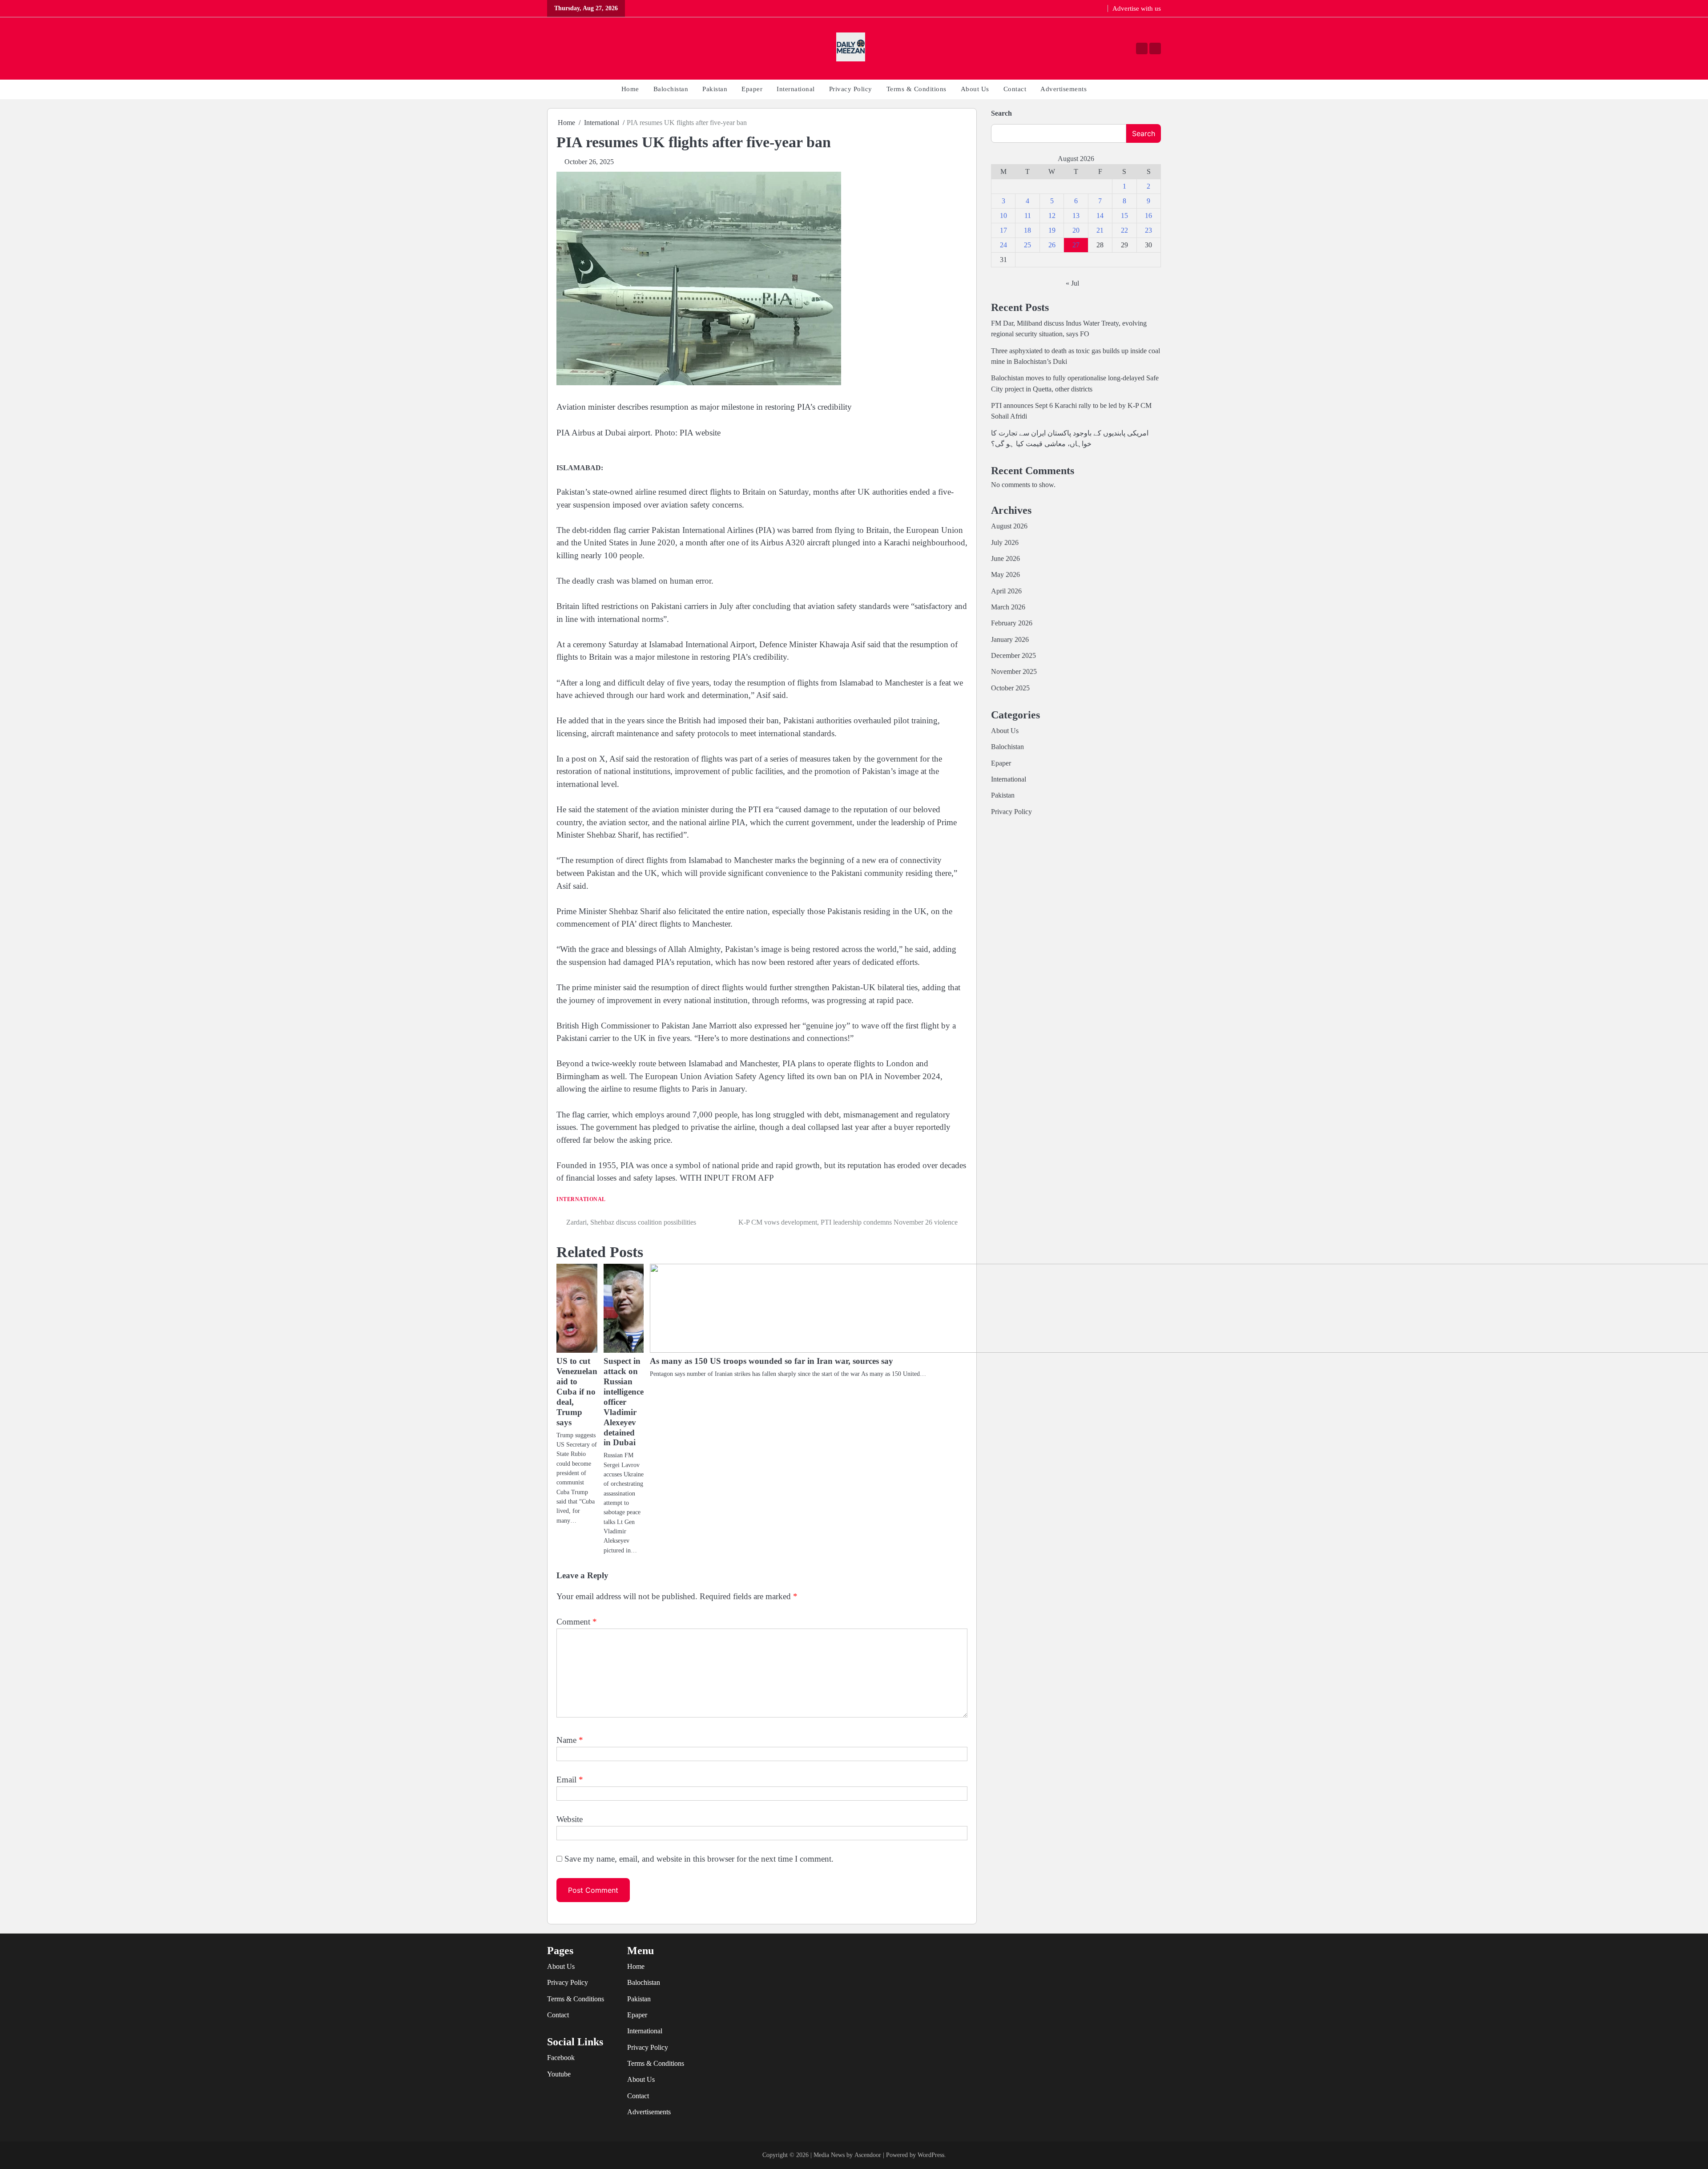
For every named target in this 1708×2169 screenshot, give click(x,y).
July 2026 (1005, 543)
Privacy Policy (851, 89)
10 (1003, 216)
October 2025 (1010, 688)
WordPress (931, 2155)
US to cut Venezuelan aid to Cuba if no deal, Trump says (577, 1392)
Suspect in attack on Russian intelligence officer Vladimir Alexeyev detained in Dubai (624, 1402)
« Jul (1072, 283)
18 (1027, 230)
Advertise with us (1137, 8)
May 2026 (1005, 575)
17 (1003, 230)
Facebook (561, 2058)
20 (1076, 230)
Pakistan (715, 89)
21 (1100, 230)
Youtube (559, 2074)
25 (1027, 245)
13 (1076, 216)
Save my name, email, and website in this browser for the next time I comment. (699, 1859)
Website (570, 1819)
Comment (577, 1622)
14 (1100, 216)
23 (1148, 230)
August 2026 (1009, 526)
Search (1001, 113)
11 (1028, 216)
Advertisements (1063, 89)
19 (1052, 230)
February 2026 (1012, 623)
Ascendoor (868, 2155)
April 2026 (1006, 591)
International (796, 89)
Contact (1015, 89)
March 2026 (1008, 607)
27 (1076, 245)
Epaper (752, 89)
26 (1052, 245)
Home (630, 89)
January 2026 (1010, 640)
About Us (975, 89)
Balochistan (671, 89)
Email (570, 1780)
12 (1052, 216)
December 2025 (1013, 656)
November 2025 (1014, 672)
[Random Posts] (555, 49)
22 (1124, 230)
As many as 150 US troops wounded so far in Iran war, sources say (771, 1361)
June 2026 (1005, 559)
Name (570, 1740)
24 (1003, 245)
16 (1148, 216)
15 (1124, 216)
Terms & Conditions (916, 89)
